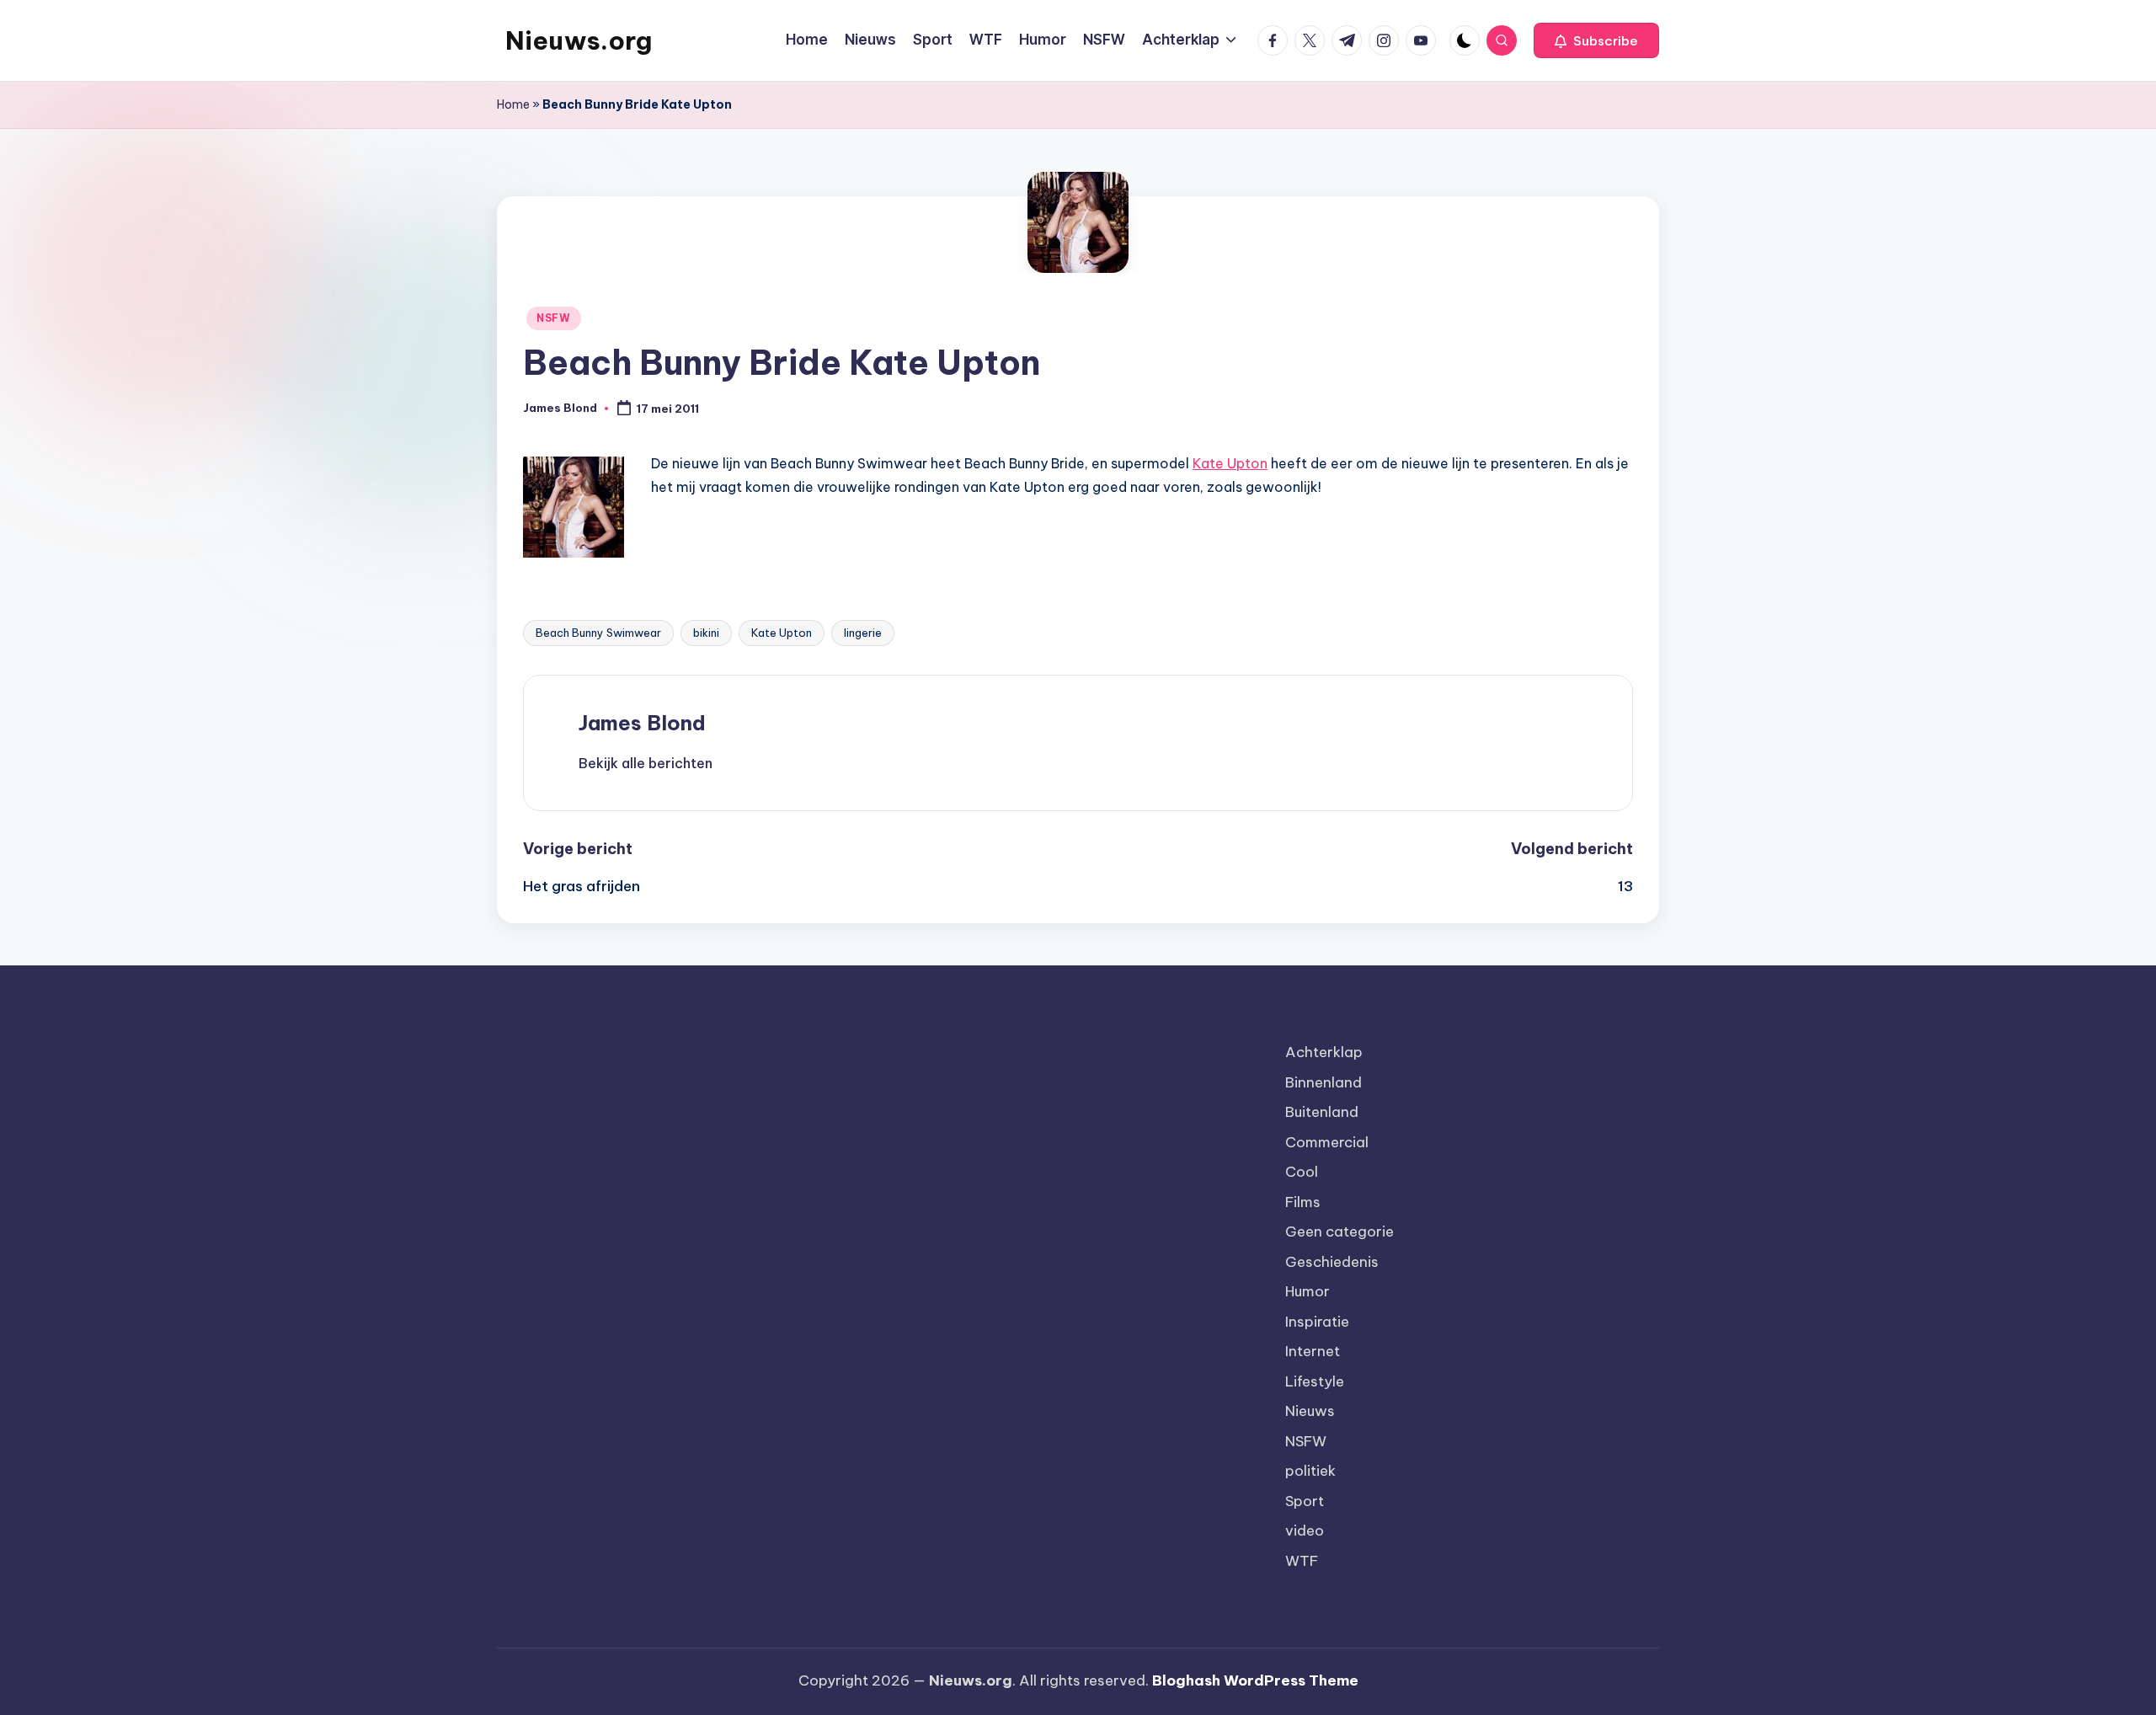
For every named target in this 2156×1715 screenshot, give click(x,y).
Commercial (1327, 1142)
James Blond (642, 723)
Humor (1307, 1291)
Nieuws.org (579, 40)
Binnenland (1323, 1082)
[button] (1596, 40)
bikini (706, 633)
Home (513, 104)
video (1305, 1531)
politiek (1310, 1471)
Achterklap (1324, 1052)
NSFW (554, 318)
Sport (1305, 1501)
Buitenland (1322, 1112)
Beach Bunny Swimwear (598, 633)
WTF (1302, 1561)
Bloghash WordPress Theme (1255, 1680)
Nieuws (1310, 1411)
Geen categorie (1339, 1231)
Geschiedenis (1332, 1262)
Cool (1302, 1172)
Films (1303, 1202)
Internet (1313, 1351)
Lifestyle (1315, 1381)
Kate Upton (1230, 463)
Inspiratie (1317, 1322)
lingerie (863, 633)
